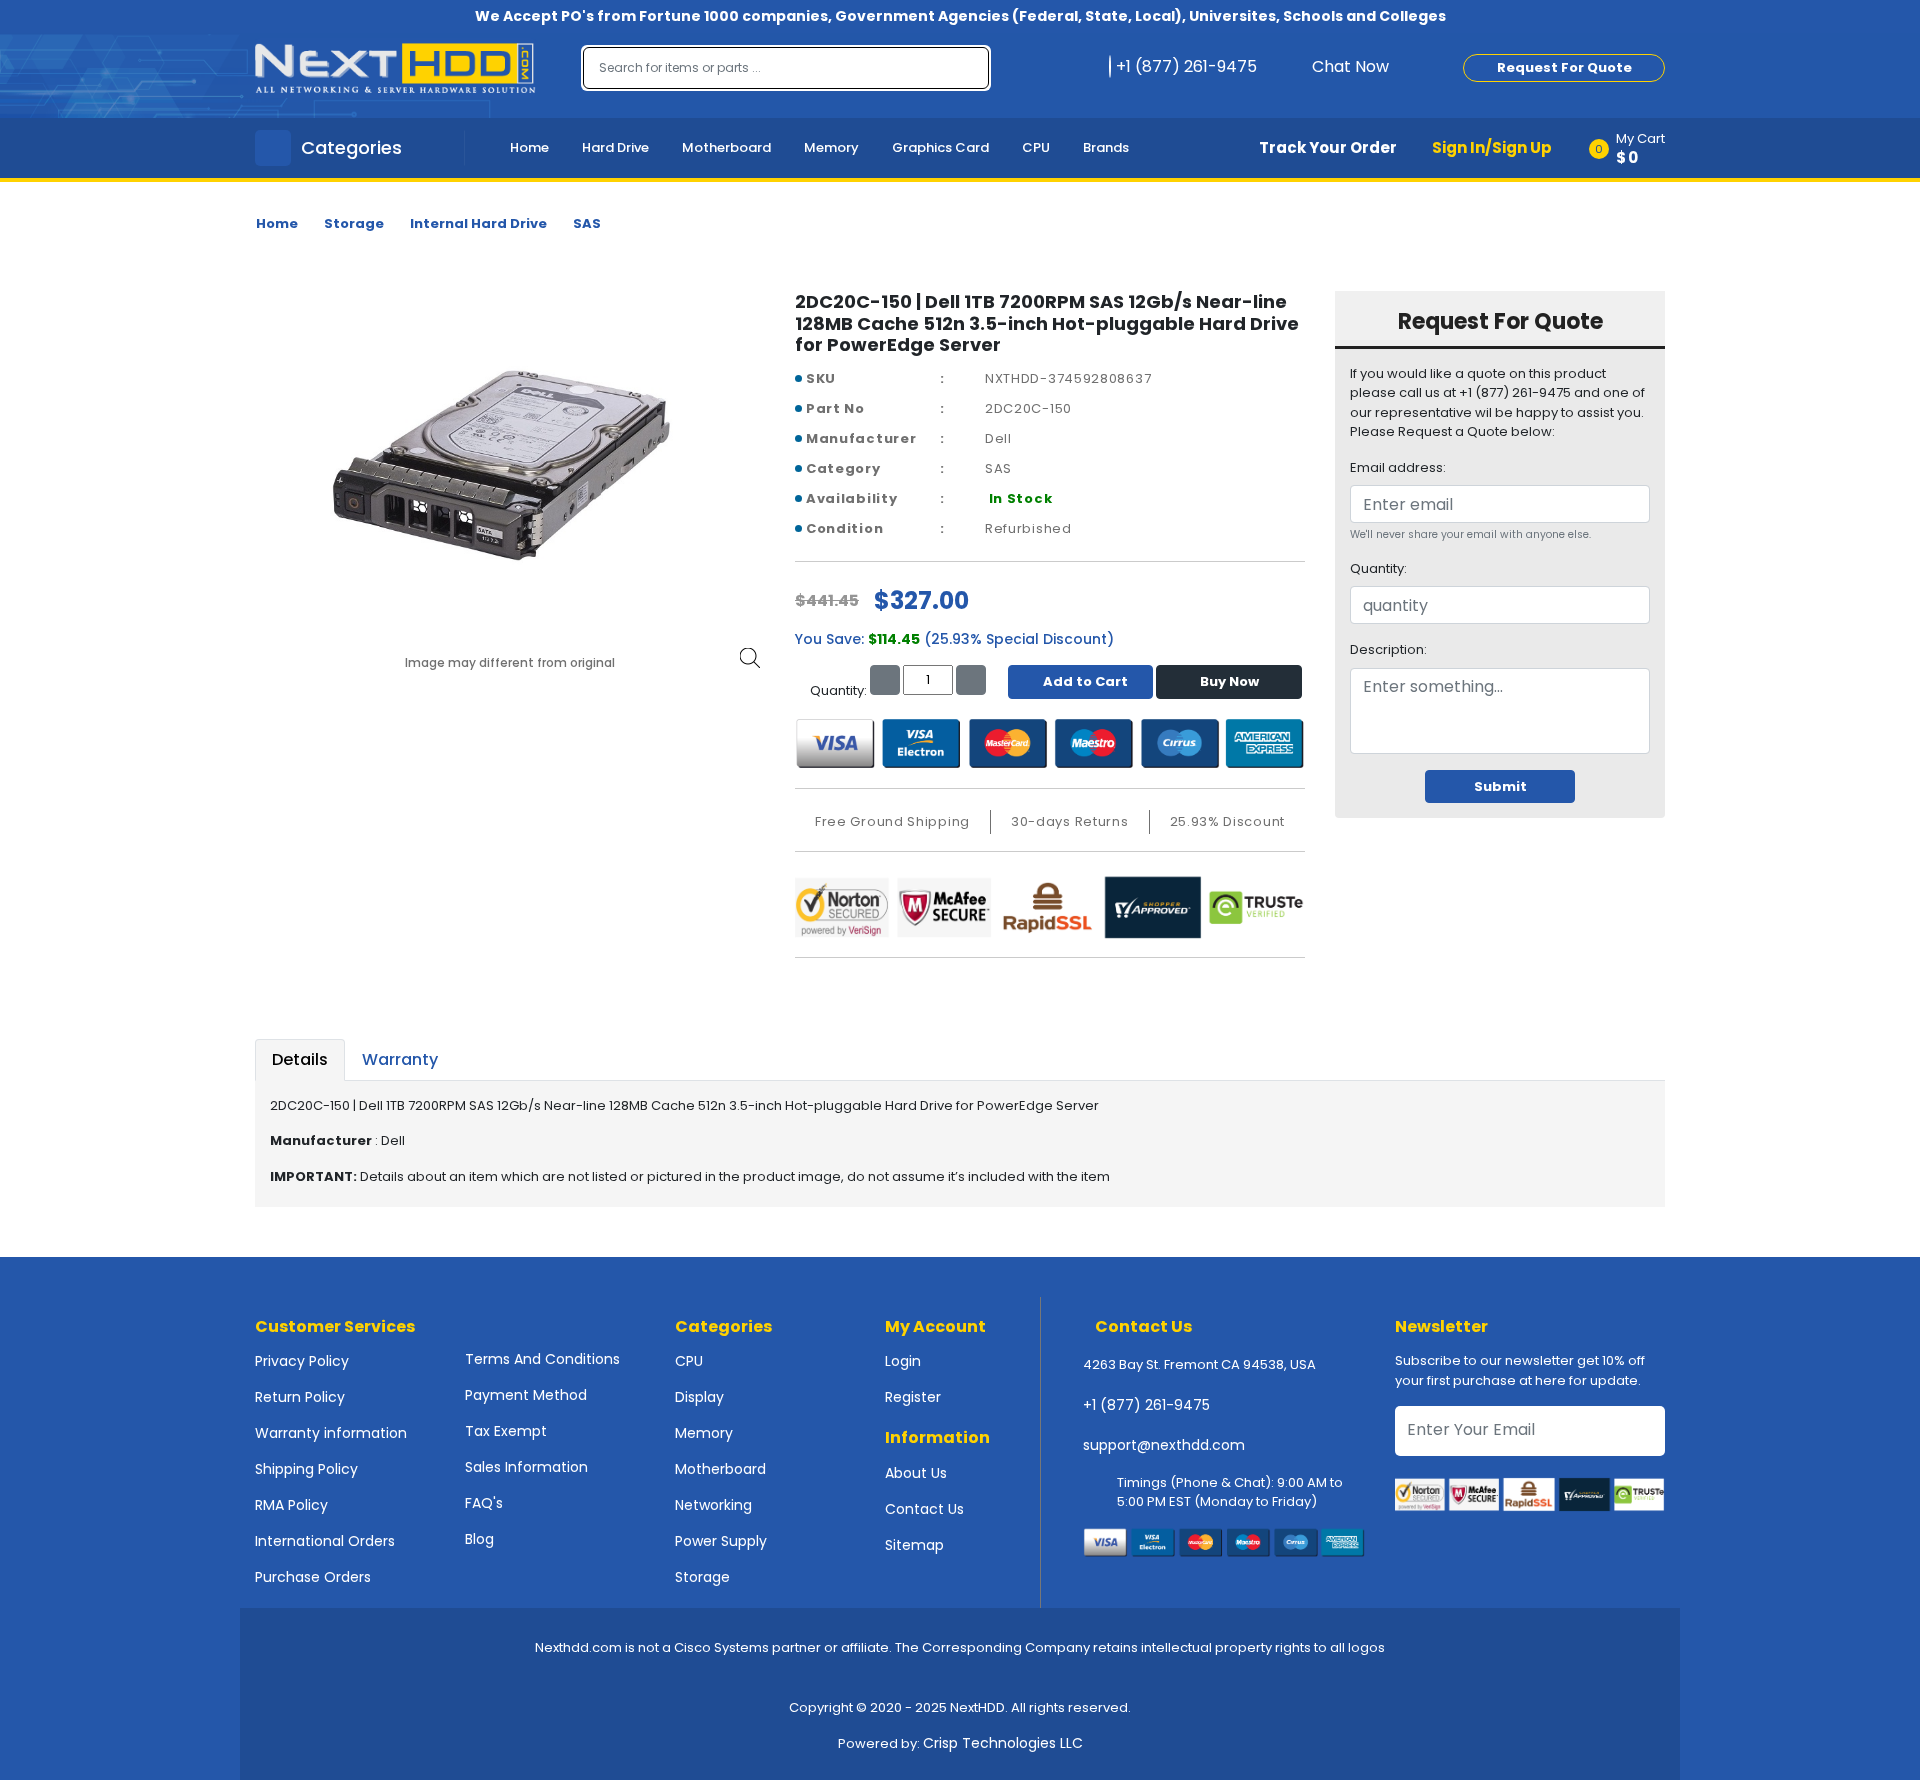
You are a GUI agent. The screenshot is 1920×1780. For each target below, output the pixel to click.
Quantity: (1378, 568)
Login (903, 1361)
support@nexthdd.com (1164, 1445)
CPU (1036, 147)
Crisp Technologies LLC (1003, 1743)
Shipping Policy (306, 1469)
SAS (587, 223)
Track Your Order (1328, 147)
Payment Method (526, 1395)
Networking (713, 1505)
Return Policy (300, 1397)
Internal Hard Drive (478, 223)
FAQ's (484, 1503)
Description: (1388, 649)
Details (300, 1059)
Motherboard (726, 147)
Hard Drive (615, 147)
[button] (1633, 148)
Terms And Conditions (542, 1359)
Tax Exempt (506, 1431)
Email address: (1398, 467)
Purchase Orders (313, 1577)
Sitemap (914, 1545)
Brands (1106, 147)
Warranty (400, 1059)
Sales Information (526, 1467)
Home (529, 147)
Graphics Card (940, 147)
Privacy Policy (302, 1361)
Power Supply (721, 1541)
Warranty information (331, 1433)
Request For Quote (1564, 67)
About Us (916, 1473)
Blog (479, 1539)
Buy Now (1229, 681)
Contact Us (924, 1509)
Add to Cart (1085, 681)
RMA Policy (291, 1505)
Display (699, 1397)
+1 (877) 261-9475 (1146, 1405)
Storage (354, 223)
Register (913, 1397)
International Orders (325, 1541)
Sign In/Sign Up (1492, 147)
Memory (831, 147)
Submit (1500, 786)
